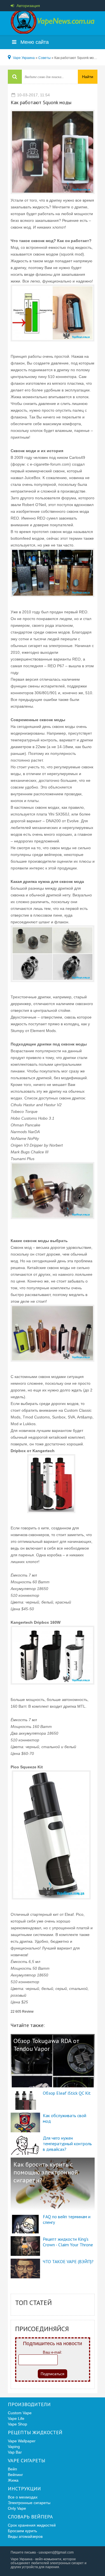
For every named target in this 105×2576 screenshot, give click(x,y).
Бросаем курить (22, 2531)
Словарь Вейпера (30, 2517)
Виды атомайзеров (25, 2536)
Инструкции (24, 2489)
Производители (29, 2404)
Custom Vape (20, 2413)
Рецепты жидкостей (35, 2432)
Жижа (13, 2480)
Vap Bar (15, 2452)
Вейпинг (15, 2475)
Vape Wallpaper (22, 2441)
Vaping (14, 2447)
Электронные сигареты (29, 2503)
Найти (88, 77)
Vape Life (16, 2418)
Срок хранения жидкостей (32, 2525)
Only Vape (17, 2508)
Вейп (12, 2469)
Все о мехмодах (23, 2497)
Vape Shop (17, 2424)
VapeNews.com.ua (53, 22)
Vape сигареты (27, 2461)
